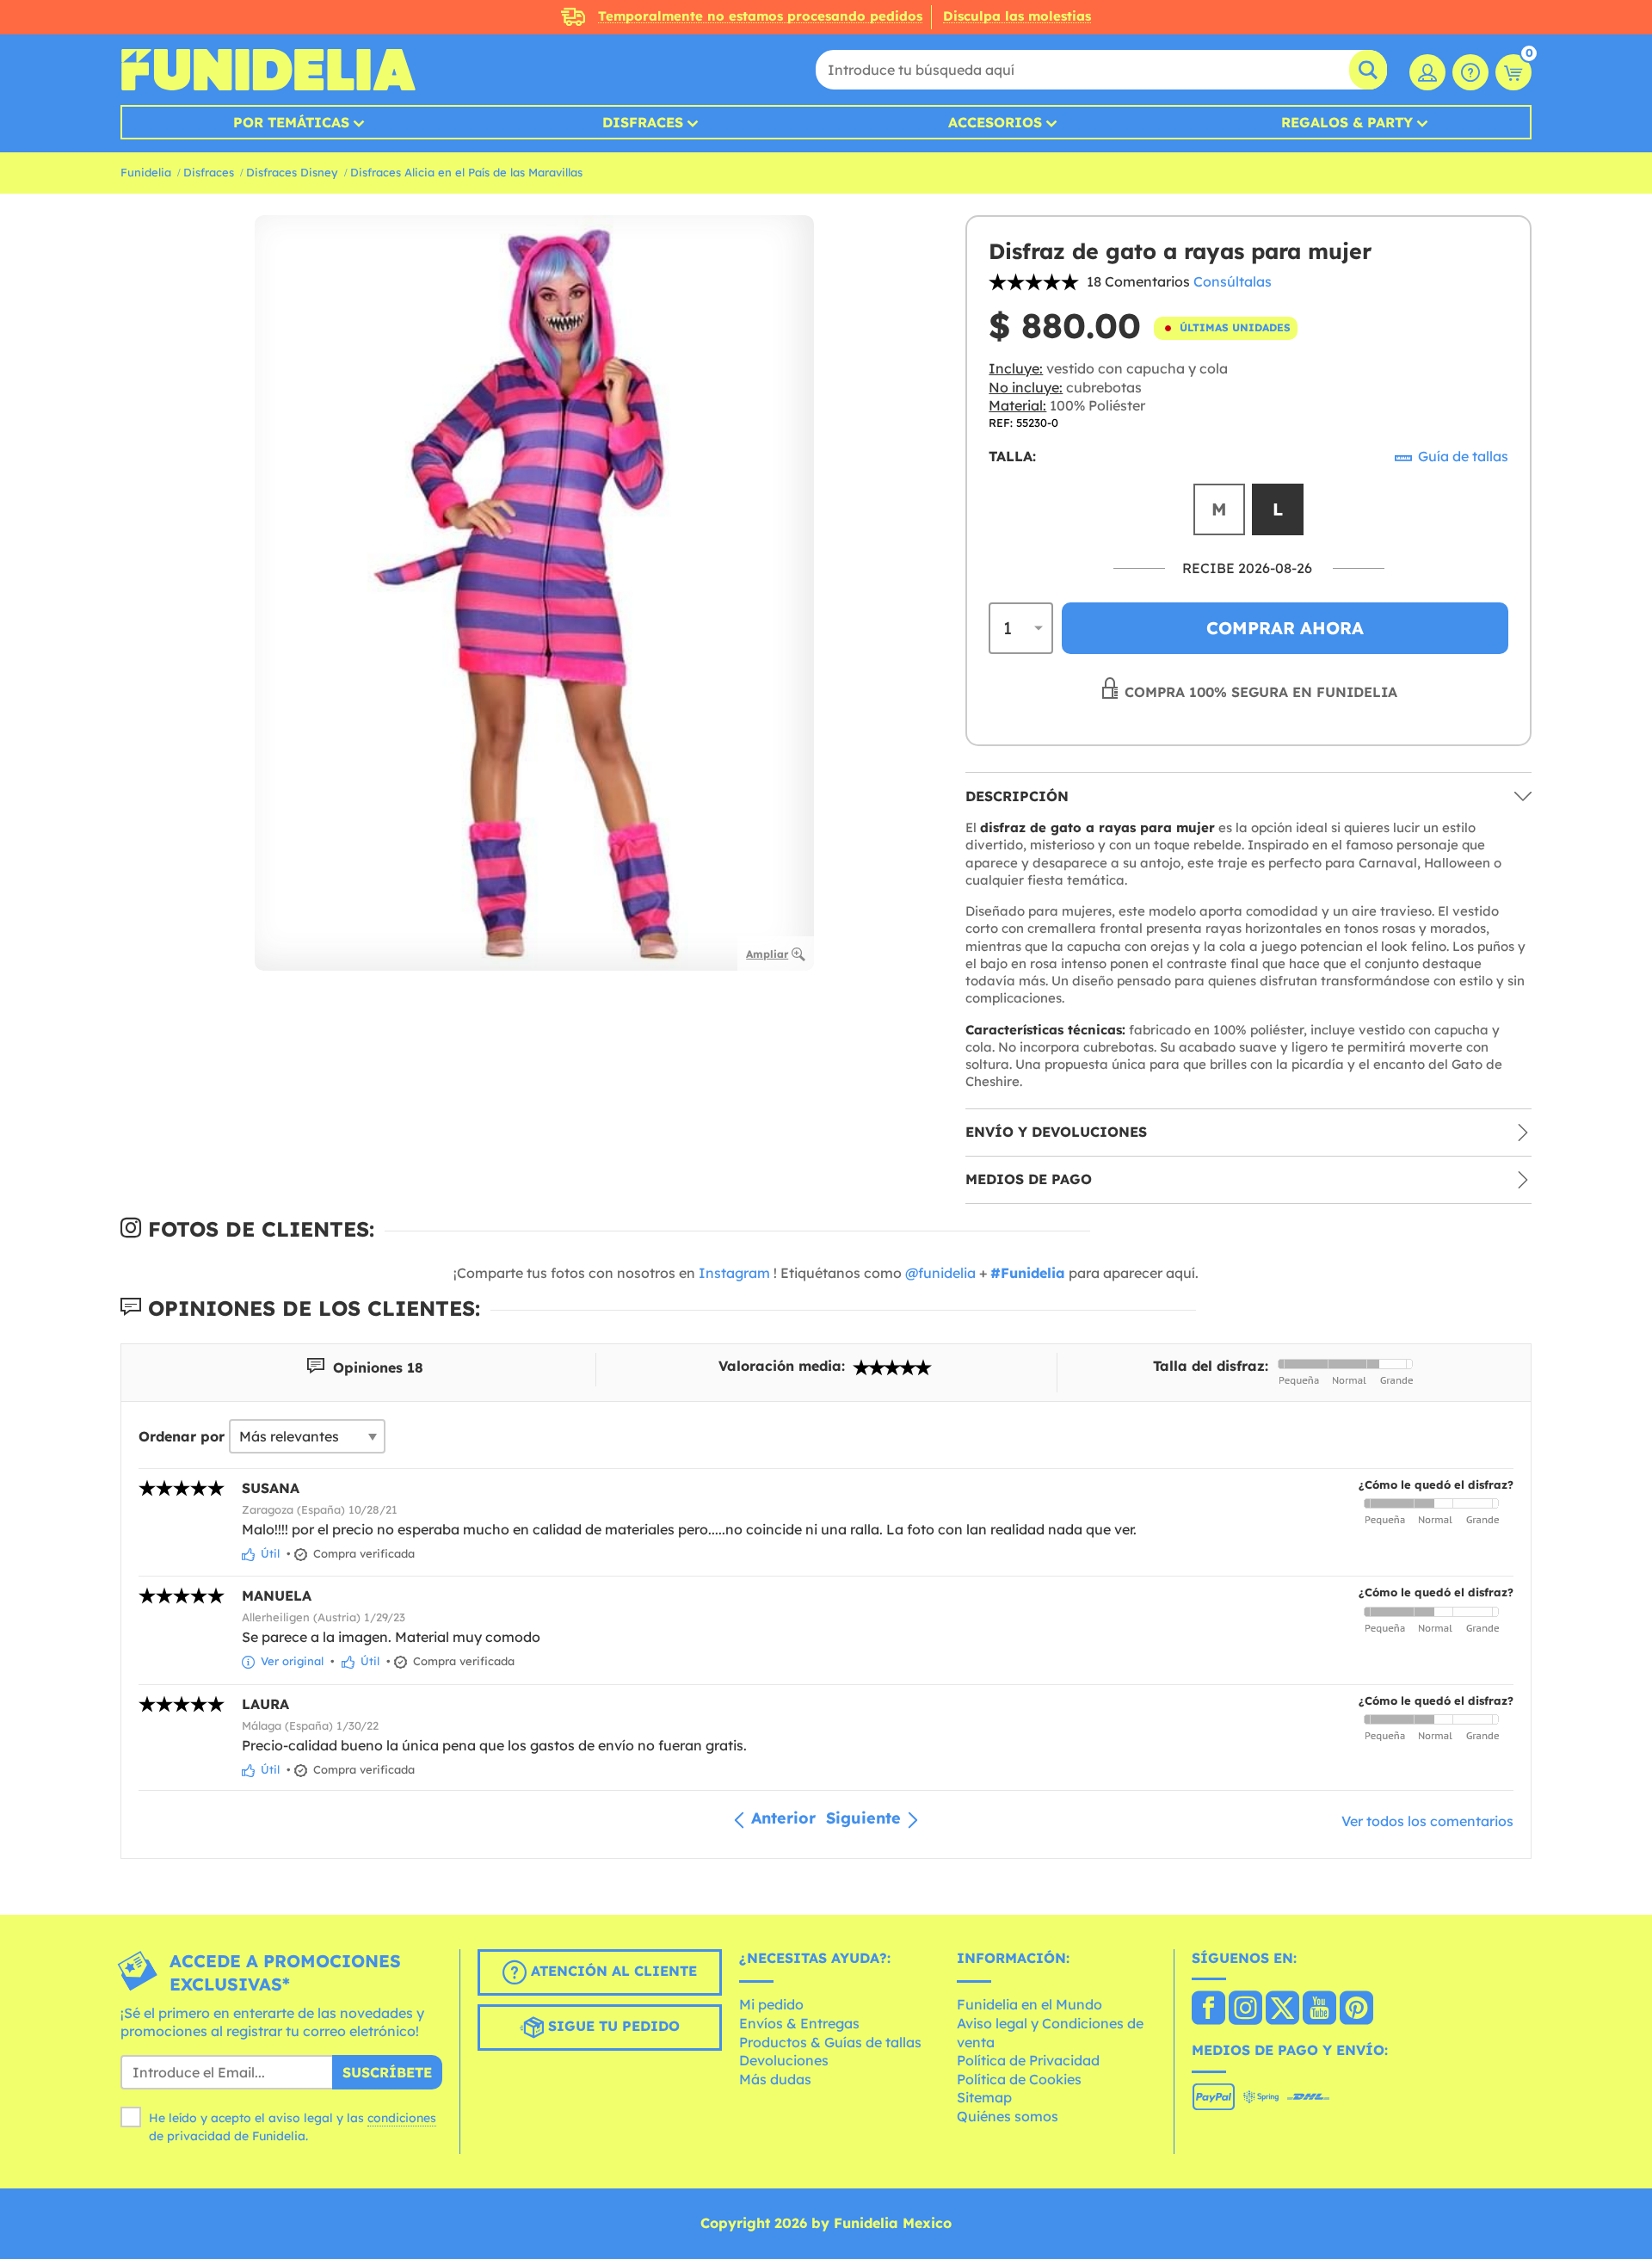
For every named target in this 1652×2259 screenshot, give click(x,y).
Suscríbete (387, 2072)
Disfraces (643, 122)
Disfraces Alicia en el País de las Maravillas (466, 172)
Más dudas (775, 2079)
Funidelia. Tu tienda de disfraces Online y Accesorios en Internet (268, 70)
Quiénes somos (1008, 2116)
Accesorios (995, 122)
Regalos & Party (1347, 122)
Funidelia (146, 172)
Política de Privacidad (1028, 2060)
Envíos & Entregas (799, 2023)
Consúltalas (1233, 281)
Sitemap (984, 2097)
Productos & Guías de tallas (830, 2042)
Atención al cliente (612, 1971)
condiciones (402, 2118)
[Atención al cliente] (1470, 72)
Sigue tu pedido (612, 2026)
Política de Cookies (1019, 2079)
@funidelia (940, 1273)
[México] (1208, 2009)
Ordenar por (182, 1436)
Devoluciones (784, 2060)
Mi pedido (771, 2004)
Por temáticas (291, 122)
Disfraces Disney (292, 172)
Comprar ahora (1285, 628)
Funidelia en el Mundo (1029, 2004)
